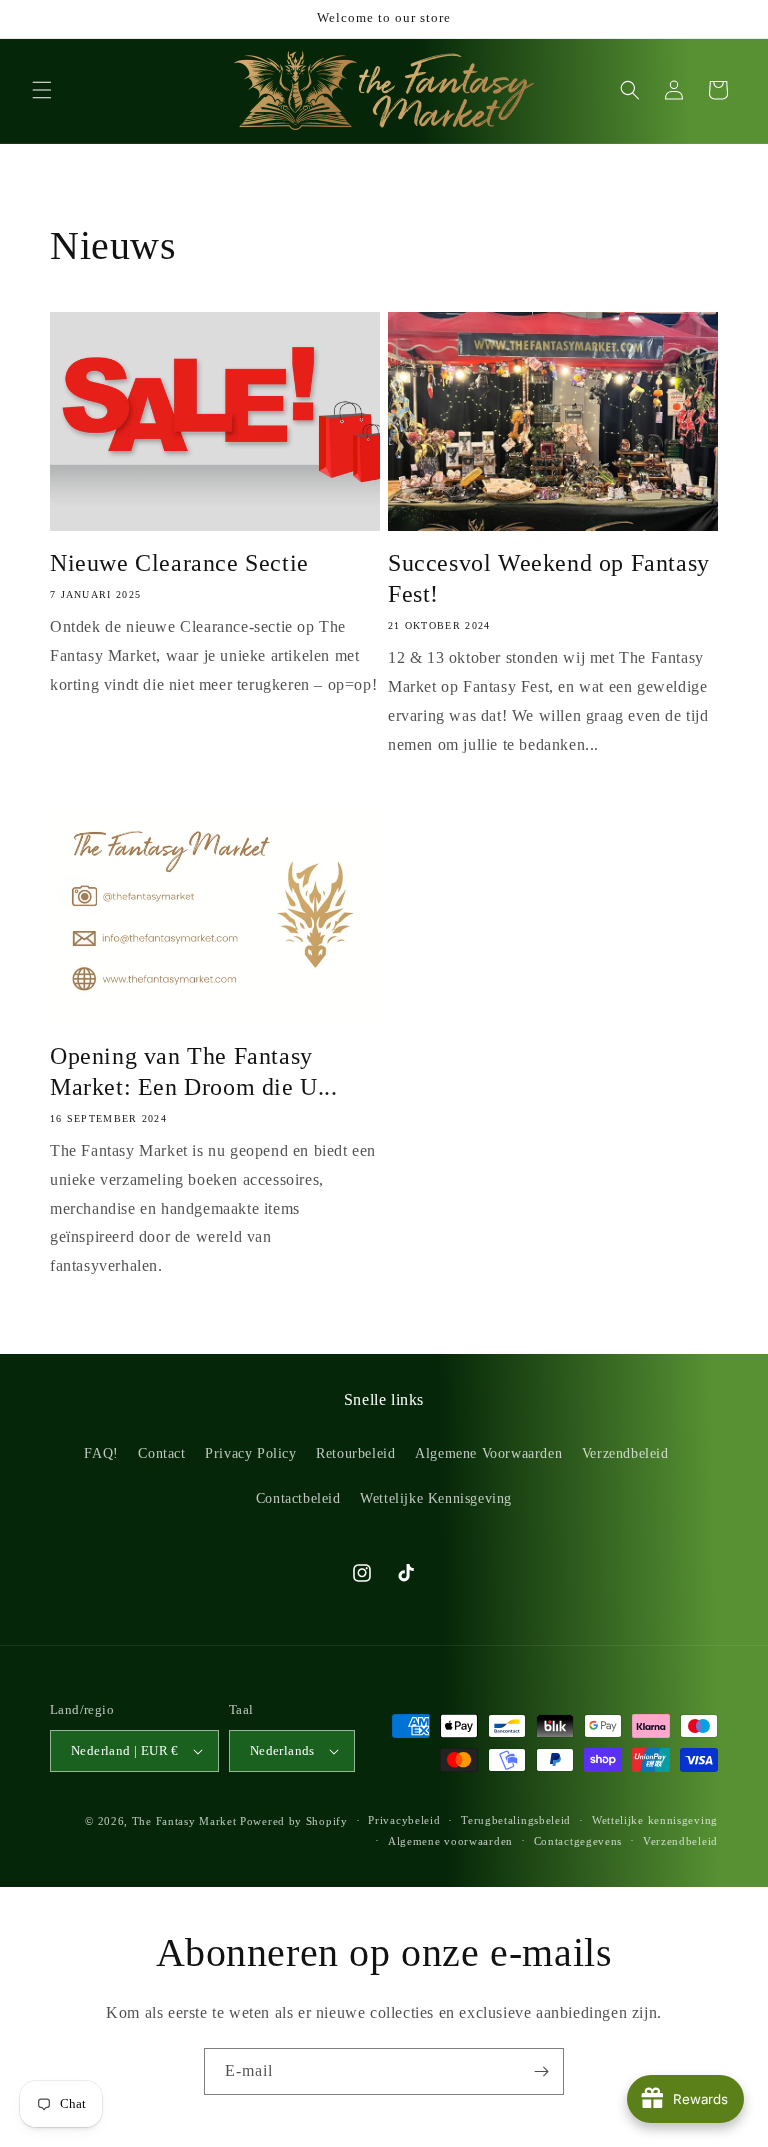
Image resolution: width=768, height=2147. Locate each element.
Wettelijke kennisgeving (655, 1820)
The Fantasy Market (184, 1821)
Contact (161, 1453)
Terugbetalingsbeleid (516, 1820)
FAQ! (101, 1453)
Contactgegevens (578, 1841)
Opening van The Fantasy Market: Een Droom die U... (194, 1071)
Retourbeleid (355, 1453)
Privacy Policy (250, 1453)
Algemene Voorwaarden (488, 1453)
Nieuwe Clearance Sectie (179, 563)
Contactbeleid (298, 1498)
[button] (42, 90)
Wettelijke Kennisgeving (436, 1498)
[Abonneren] (541, 2071)
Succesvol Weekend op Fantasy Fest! (549, 578)
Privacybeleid (404, 1820)
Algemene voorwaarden (450, 1841)
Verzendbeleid (625, 1453)
